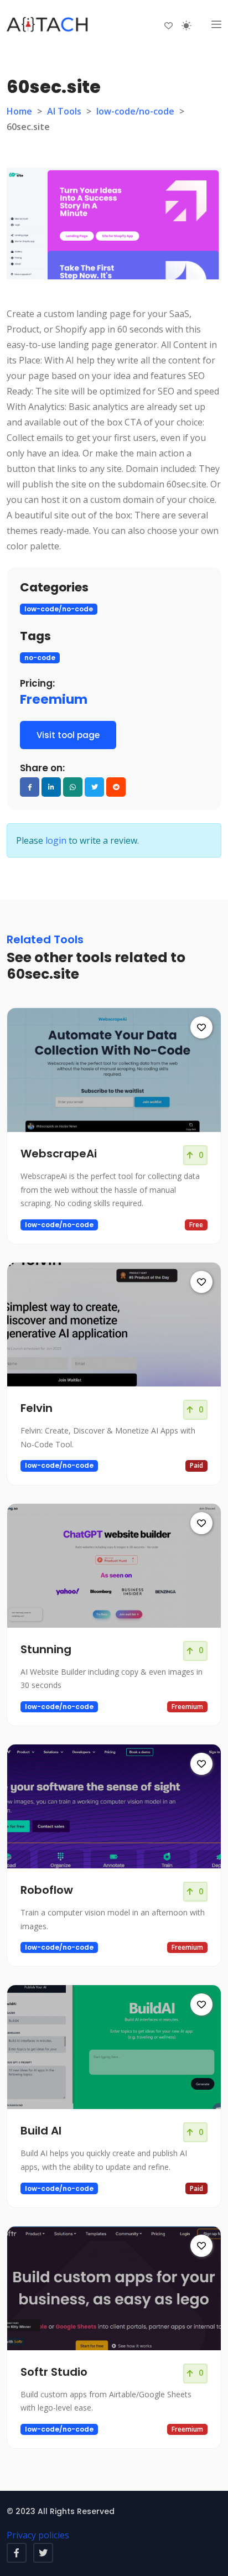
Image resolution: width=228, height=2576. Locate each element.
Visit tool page (68, 735)
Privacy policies (38, 2535)
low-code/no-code (135, 111)
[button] (216, 25)
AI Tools (64, 111)
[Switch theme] (186, 25)
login (56, 840)
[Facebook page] (17, 2553)
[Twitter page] (43, 2553)
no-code (40, 658)
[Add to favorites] (201, 1027)
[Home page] (48, 25)
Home (19, 111)
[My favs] (169, 25)
